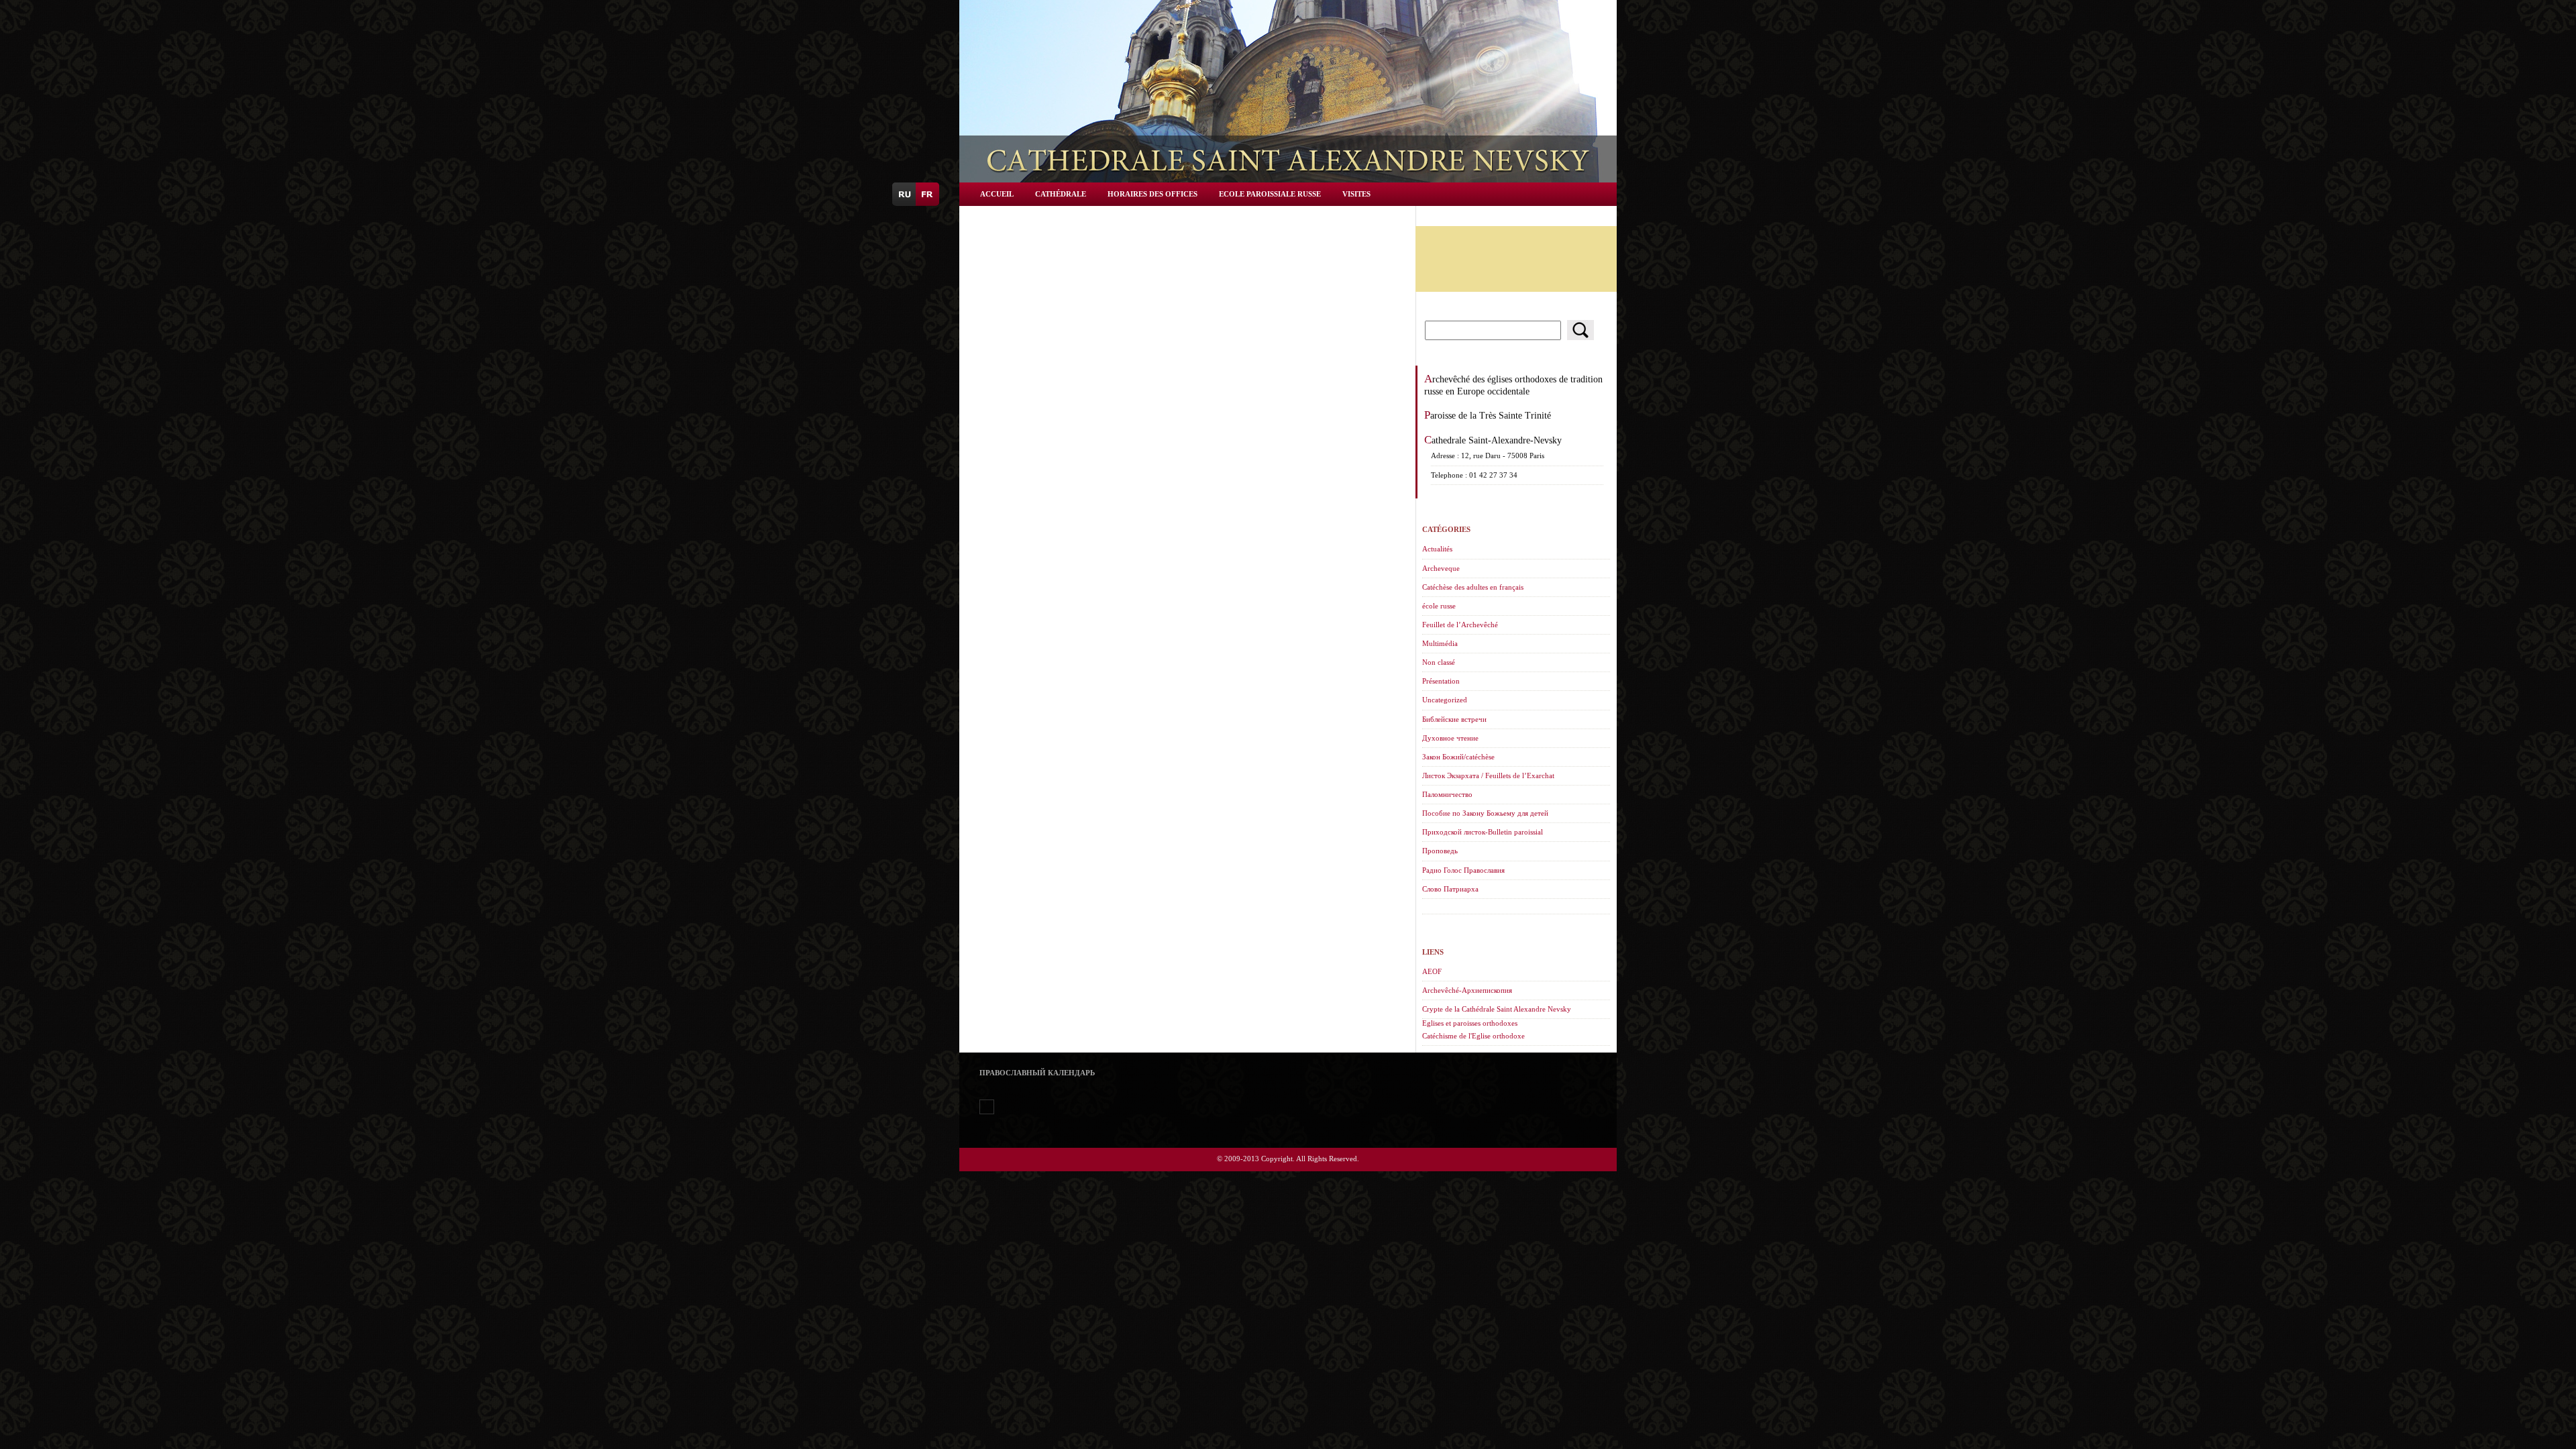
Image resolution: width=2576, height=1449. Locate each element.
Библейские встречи (1454, 719)
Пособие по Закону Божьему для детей (1485, 813)
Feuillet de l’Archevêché (1460, 625)
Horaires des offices (1152, 194)
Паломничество (1447, 794)
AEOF (1432, 971)
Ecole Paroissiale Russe (1270, 194)
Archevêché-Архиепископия (1467, 990)
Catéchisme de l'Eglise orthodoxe (1473, 1036)
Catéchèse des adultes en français (1473, 587)
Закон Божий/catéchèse (1458, 757)
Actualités (1437, 549)
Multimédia (1440, 643)
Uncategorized (1445, 700)
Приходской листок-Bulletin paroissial (1483, 832)
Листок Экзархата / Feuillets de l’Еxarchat (1488, 775)
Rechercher (1580, 330)
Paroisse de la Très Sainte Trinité (1488, 415)
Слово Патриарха (1450, 889)
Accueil (997, 194)
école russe (1439, 606)
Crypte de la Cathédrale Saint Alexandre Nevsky (1497, 1009)
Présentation (1441, 681)
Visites (1356, 194)
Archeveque (1441, 568)
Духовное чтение (1450, 738)
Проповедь (1440, 851)
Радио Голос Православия (1463, 870)
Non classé (1439, 662)
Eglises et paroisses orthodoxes (1470, 1023)
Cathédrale (1061, 194)
